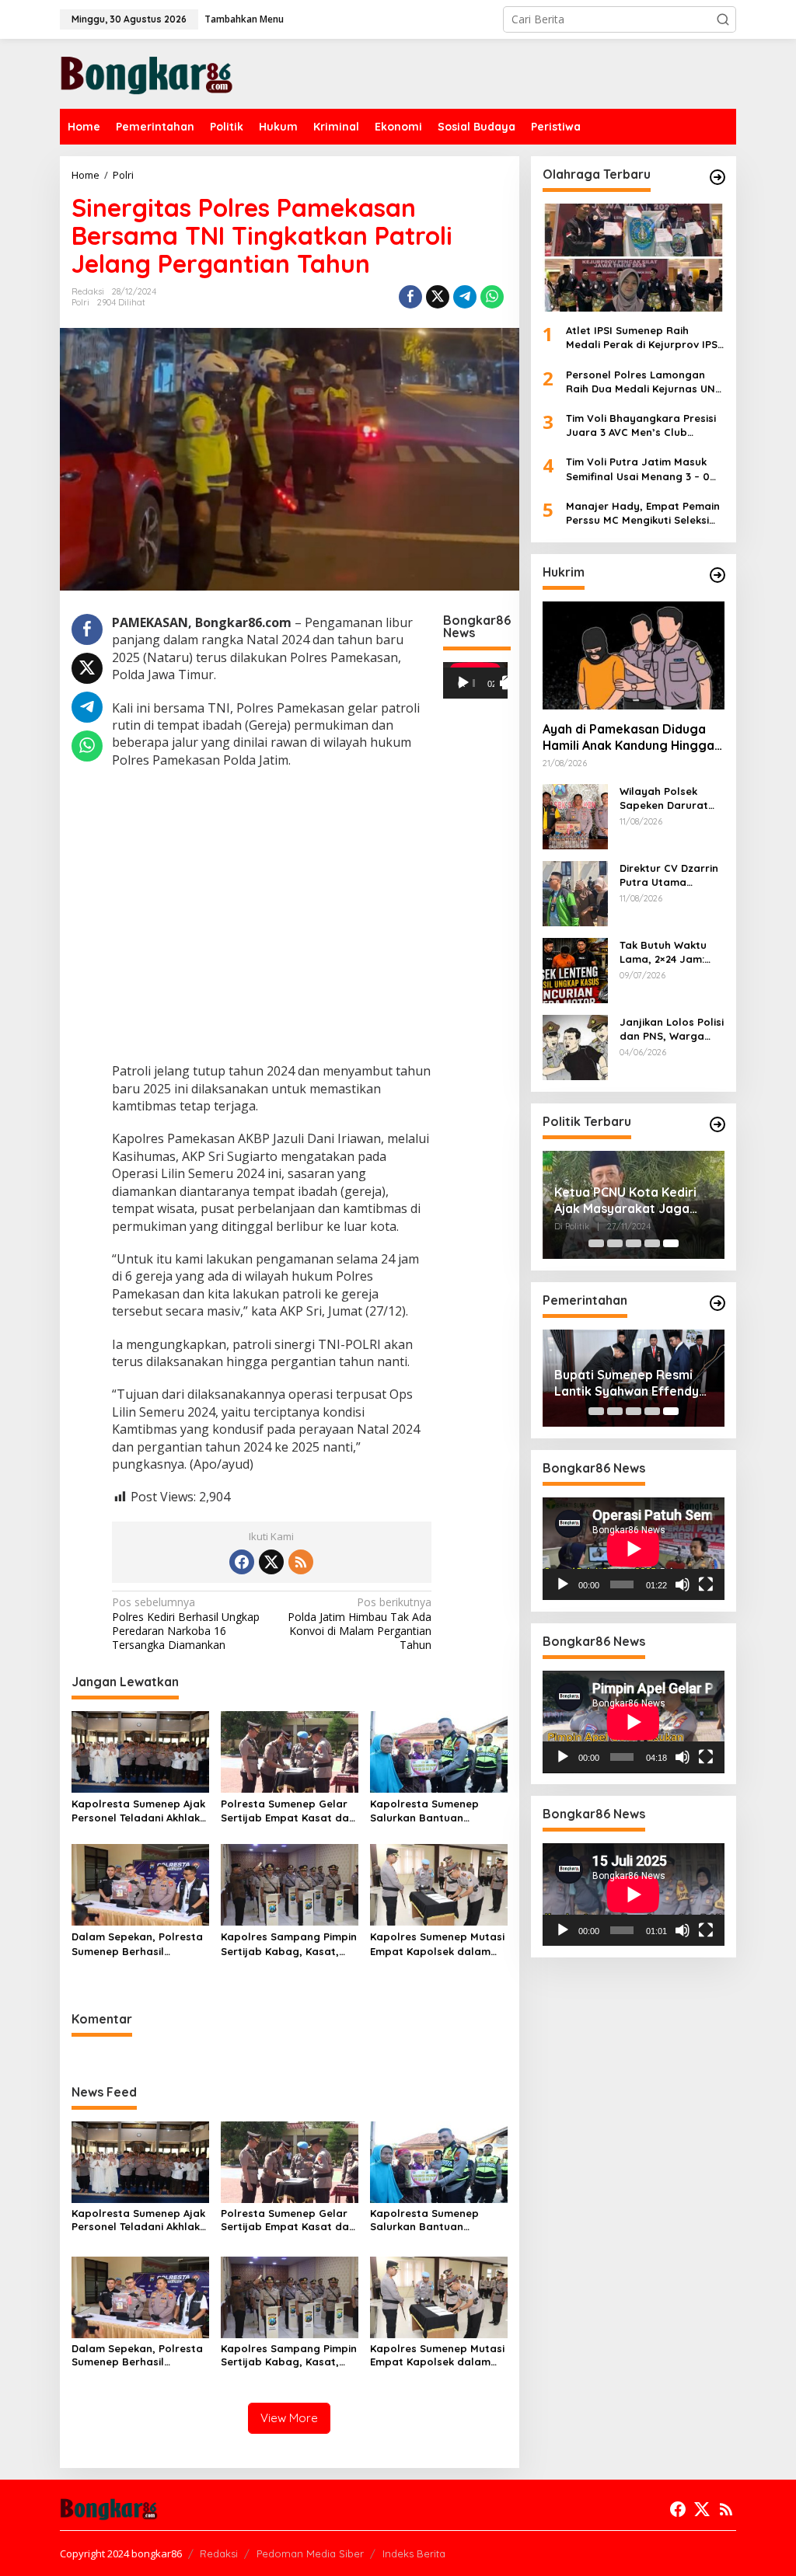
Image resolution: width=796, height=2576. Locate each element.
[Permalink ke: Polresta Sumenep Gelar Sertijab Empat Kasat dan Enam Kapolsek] (290, 1751)
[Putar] (463, 683)
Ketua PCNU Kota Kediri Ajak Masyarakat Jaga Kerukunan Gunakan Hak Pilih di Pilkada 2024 (627, 1201)
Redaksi (219, 2553)
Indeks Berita (414, 2553)
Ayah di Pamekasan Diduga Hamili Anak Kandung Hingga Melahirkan (628, 737)
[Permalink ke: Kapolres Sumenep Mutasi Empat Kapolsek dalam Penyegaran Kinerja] (439, 1884)
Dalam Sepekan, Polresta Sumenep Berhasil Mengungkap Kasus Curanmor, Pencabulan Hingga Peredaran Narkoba (137, 1944)
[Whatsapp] (492, 297)
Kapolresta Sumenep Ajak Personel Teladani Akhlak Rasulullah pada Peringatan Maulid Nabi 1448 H (138, 1811)
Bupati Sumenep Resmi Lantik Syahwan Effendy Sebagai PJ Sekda (627, 1383)
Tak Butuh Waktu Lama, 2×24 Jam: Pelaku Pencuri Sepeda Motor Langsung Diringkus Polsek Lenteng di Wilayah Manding (670, 952)
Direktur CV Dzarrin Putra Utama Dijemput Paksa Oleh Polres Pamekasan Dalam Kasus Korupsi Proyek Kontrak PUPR (669, 875)
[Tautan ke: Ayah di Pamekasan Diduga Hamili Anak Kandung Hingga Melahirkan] (634, 655)
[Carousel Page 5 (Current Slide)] (671, 1243)
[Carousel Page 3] (634, 1243)
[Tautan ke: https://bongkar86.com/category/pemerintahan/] (717, 1303)
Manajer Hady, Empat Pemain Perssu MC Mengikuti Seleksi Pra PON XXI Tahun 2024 (643, 513)
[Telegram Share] (465, 297)
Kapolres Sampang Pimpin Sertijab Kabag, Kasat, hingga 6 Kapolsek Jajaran (289, 1944)
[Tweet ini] (438, 297)
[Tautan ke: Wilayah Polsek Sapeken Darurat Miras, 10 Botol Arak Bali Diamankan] (575, 816)
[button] (723, 19)
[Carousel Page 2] (615, 1243)
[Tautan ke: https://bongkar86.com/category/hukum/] (717, 575)
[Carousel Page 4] (652, 1243)
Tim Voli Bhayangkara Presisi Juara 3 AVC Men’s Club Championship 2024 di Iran (641, 425)
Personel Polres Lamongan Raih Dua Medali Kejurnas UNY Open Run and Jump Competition (644, 382)
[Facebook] (242, 1562)
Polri (80, 302)
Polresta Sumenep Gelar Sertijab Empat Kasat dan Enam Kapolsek (288, 1811)
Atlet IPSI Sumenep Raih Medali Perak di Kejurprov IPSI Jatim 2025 (643, 338)
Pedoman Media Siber (310, 2553)
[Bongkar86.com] (147, 73)
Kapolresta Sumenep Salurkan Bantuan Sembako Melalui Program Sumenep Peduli (438, 1811)
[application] (475, 680)
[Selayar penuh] (509, 683)
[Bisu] (683, 1584)
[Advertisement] (272, 917)
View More (289, 2418)
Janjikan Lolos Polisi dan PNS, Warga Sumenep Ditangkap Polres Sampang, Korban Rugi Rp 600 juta (672, 1029)
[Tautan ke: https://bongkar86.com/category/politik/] (717, 1124)
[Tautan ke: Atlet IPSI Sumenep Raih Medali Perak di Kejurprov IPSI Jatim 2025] (634, 258)
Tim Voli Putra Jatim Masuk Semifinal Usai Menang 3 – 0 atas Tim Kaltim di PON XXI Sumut (638, 469)
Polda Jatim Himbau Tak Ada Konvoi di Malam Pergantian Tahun (360, 1624)
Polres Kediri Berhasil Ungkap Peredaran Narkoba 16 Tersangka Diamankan (186, 1624)
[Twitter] (271, 1562)
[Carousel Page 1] (596, 1243)
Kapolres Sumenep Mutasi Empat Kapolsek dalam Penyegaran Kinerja (437, 1944)
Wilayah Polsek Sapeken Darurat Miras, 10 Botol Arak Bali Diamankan (671, 798)
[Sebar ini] (410, 297)
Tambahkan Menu (244, 19)
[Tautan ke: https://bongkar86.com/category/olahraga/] (717, 177)
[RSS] (301, 1562)
